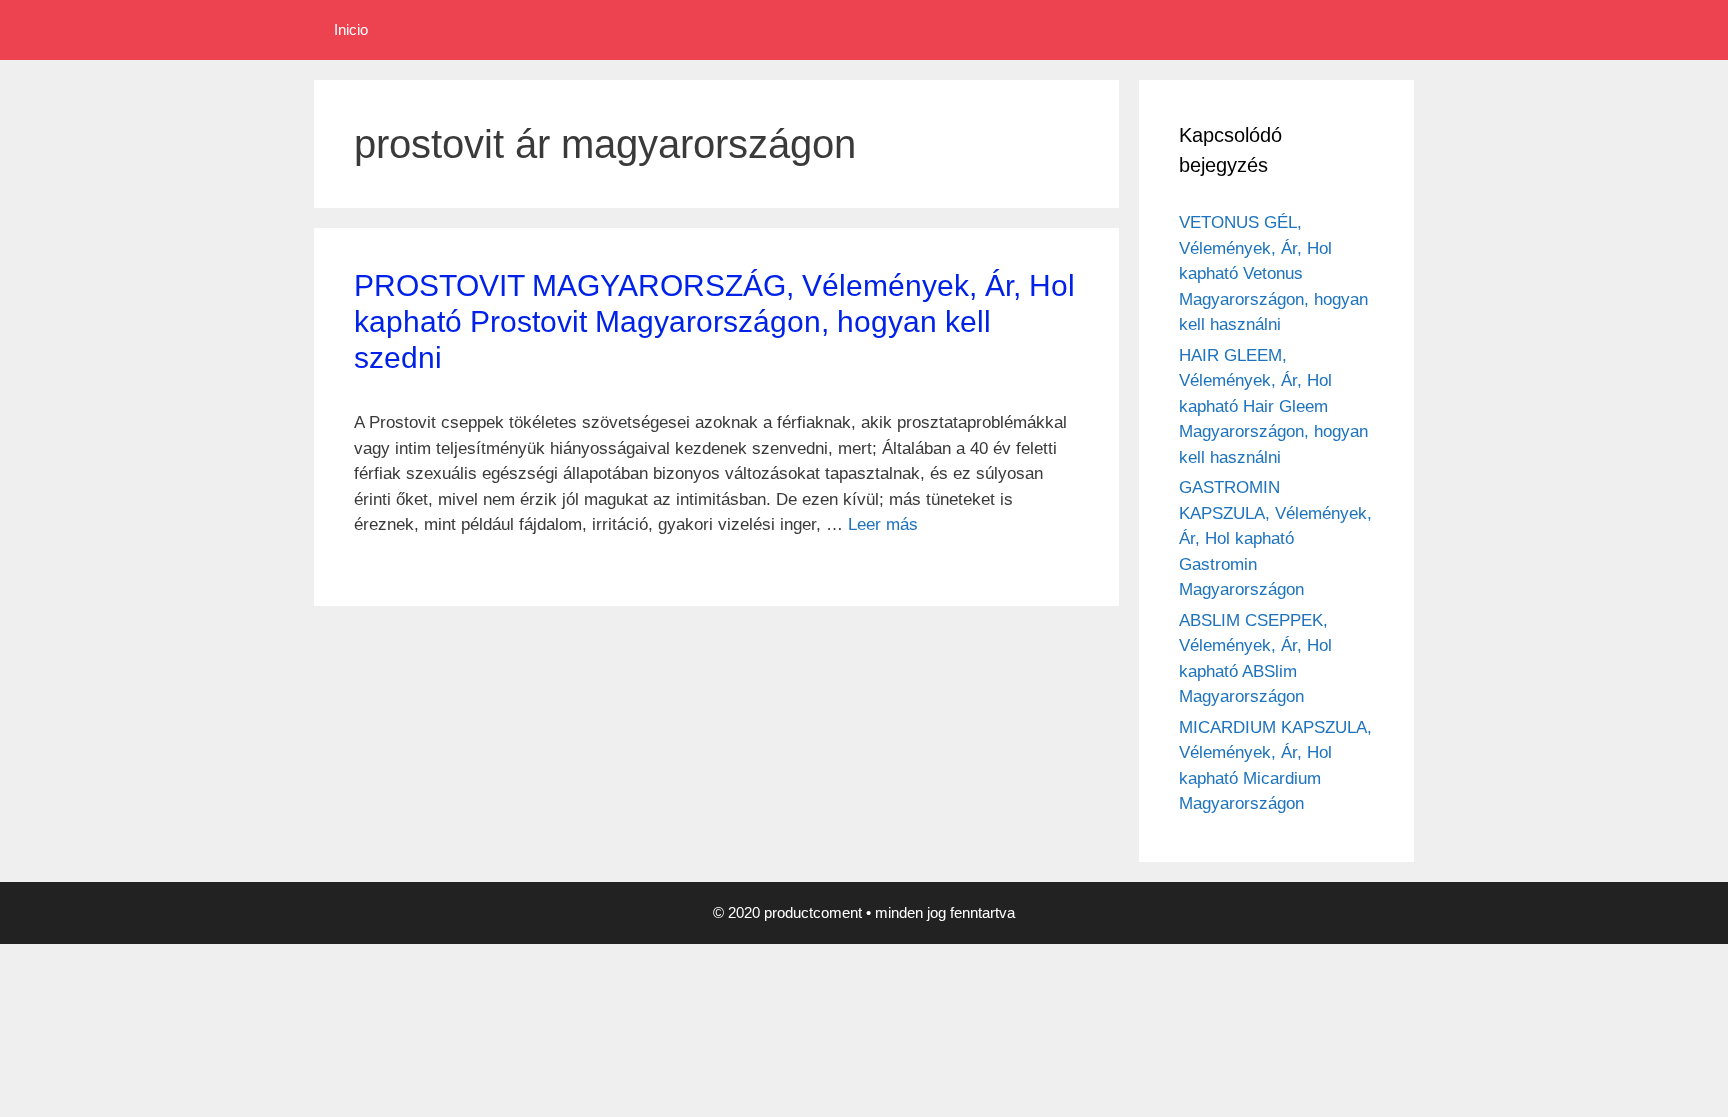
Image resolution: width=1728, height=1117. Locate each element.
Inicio (351, 29)
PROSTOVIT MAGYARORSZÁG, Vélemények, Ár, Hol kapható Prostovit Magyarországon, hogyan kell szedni (714, 321)
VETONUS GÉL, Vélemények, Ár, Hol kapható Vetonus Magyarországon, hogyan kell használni (1273, 273)
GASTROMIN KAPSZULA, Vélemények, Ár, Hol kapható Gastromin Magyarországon (1275, 538)
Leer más (883, 524)
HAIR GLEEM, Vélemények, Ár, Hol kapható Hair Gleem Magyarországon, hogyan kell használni (1273, 406)
